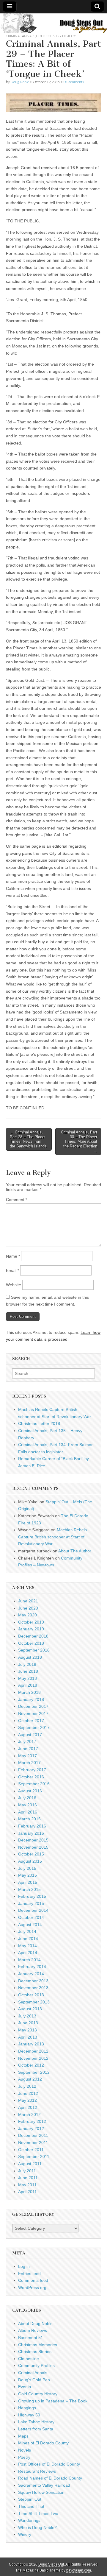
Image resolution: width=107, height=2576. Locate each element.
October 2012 (31, 2065)
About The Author (75, 1551)
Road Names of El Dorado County (50, 2478)
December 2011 (33, 2135)
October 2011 (31, 2150)
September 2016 (34, 1784)
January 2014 (31, 1974)
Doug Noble (20, 82)
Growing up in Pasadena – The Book (53, 2401)
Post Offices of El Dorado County (49, 2464)
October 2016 (31, 1777)
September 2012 (34, 2072)
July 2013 (27, 2016)
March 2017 (29, 1763)
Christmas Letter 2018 (39, 1423)
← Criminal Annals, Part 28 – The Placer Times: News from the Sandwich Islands (28, 1139)
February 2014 (32, 1967)
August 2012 (30, 2079)
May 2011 (27, 2185)
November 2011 (33, 2142)
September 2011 (34, 2156)
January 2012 (31, 2129)
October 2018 (31, 1643)
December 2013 (33, 1981)
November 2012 (33, 2058)
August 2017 (30, 1735)
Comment (16, 1200)
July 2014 (27, 1931)
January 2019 (31, 1629)
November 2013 (33, 1988)
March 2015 (29, 1889)
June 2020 (28, 1608)
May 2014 (27, 1946)
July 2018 (27, 1664)
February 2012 (32, 2121)
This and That (31, 2506)
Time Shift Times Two (38, 2513)
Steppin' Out (30, 2499)
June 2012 (28, 2093)
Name (13, 1256)
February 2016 (32, 1826)
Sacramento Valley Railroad (44, 2485)
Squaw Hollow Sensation (41, 2492)
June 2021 (28, 1601)
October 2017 (31, 1721)
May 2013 (27, 2030)
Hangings (27, 2408)
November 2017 (33, 1713)
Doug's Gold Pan (34, 2380)
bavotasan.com (79, 2570)
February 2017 (32, 1770)
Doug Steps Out (51, 2564)
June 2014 (28, 1939)
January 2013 (31, 2044)
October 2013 (31, 1995)
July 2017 (27, 1741)
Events (25, 2387)
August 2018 (30, 1657)
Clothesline (29, 2359)
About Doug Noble (35, 2324)
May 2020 (27, 1615)
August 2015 (30, 1861)
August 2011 (30, 2164)
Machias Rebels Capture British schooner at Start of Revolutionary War (52, 1537)
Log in (24, 2266)
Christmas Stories (35, 2352)
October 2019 (31, 1622)
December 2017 (33, 1706)
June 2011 (28, 2178)
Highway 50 (29, 2415)
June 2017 (28, 1749)
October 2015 (31, 1854)
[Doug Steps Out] (53, 23)
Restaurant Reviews (37, 2471)
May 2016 (27, 1805)
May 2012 (27, 2100)
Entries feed (29, 2274)
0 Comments (74, 82)
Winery (25, 2534)
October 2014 (31, 1917)
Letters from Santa (36, 2429)
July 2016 (27, 1798)
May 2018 (27, 1678)
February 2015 (32, 1896)
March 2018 (29, 1692)
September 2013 (34, 2002)
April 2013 (28, 2037)
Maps (23, 2436)
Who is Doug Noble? (37, 2527)
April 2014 (28, 1953)
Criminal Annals (21, 36)
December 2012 (33, 2051)
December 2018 (33, 1636)
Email (12, 1270)
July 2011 (27, 2171)
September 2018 (34, 1650)
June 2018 (28, 1671)
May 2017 (27, 1756)
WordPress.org (32, 2287)
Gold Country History (56, 36)
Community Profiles (36, 2366)
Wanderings (29, 2520)
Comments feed (33, 2280)
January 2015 (31, 1903)
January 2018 (31, 1699)
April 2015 (28, 1882)
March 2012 (29, 2115)
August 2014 (30, 1925)
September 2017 (34, 1727)
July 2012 (27, 2086)
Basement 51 (31, 2338)
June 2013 (28, 2023)
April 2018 (28, 1685)
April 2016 (28, 1812)
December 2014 (33, 1910)
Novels (25, 2450)
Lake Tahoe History (36, 2422)
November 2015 (33, 1847)
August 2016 (30, 1791)
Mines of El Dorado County (43, 2443)
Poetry (24, 2457)
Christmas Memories (38, 2345)
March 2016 (29, 1819)
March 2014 (29, 1960)
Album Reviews (33, 2330)
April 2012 (28, 2107)
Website (14, 1285)
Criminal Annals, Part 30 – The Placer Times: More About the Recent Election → (79, 1141)
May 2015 (27, 1875)
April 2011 (27, 2192)
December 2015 (33, 1840)
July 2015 (27, 1868)
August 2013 (30, 2009)
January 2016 (31, 1833)
